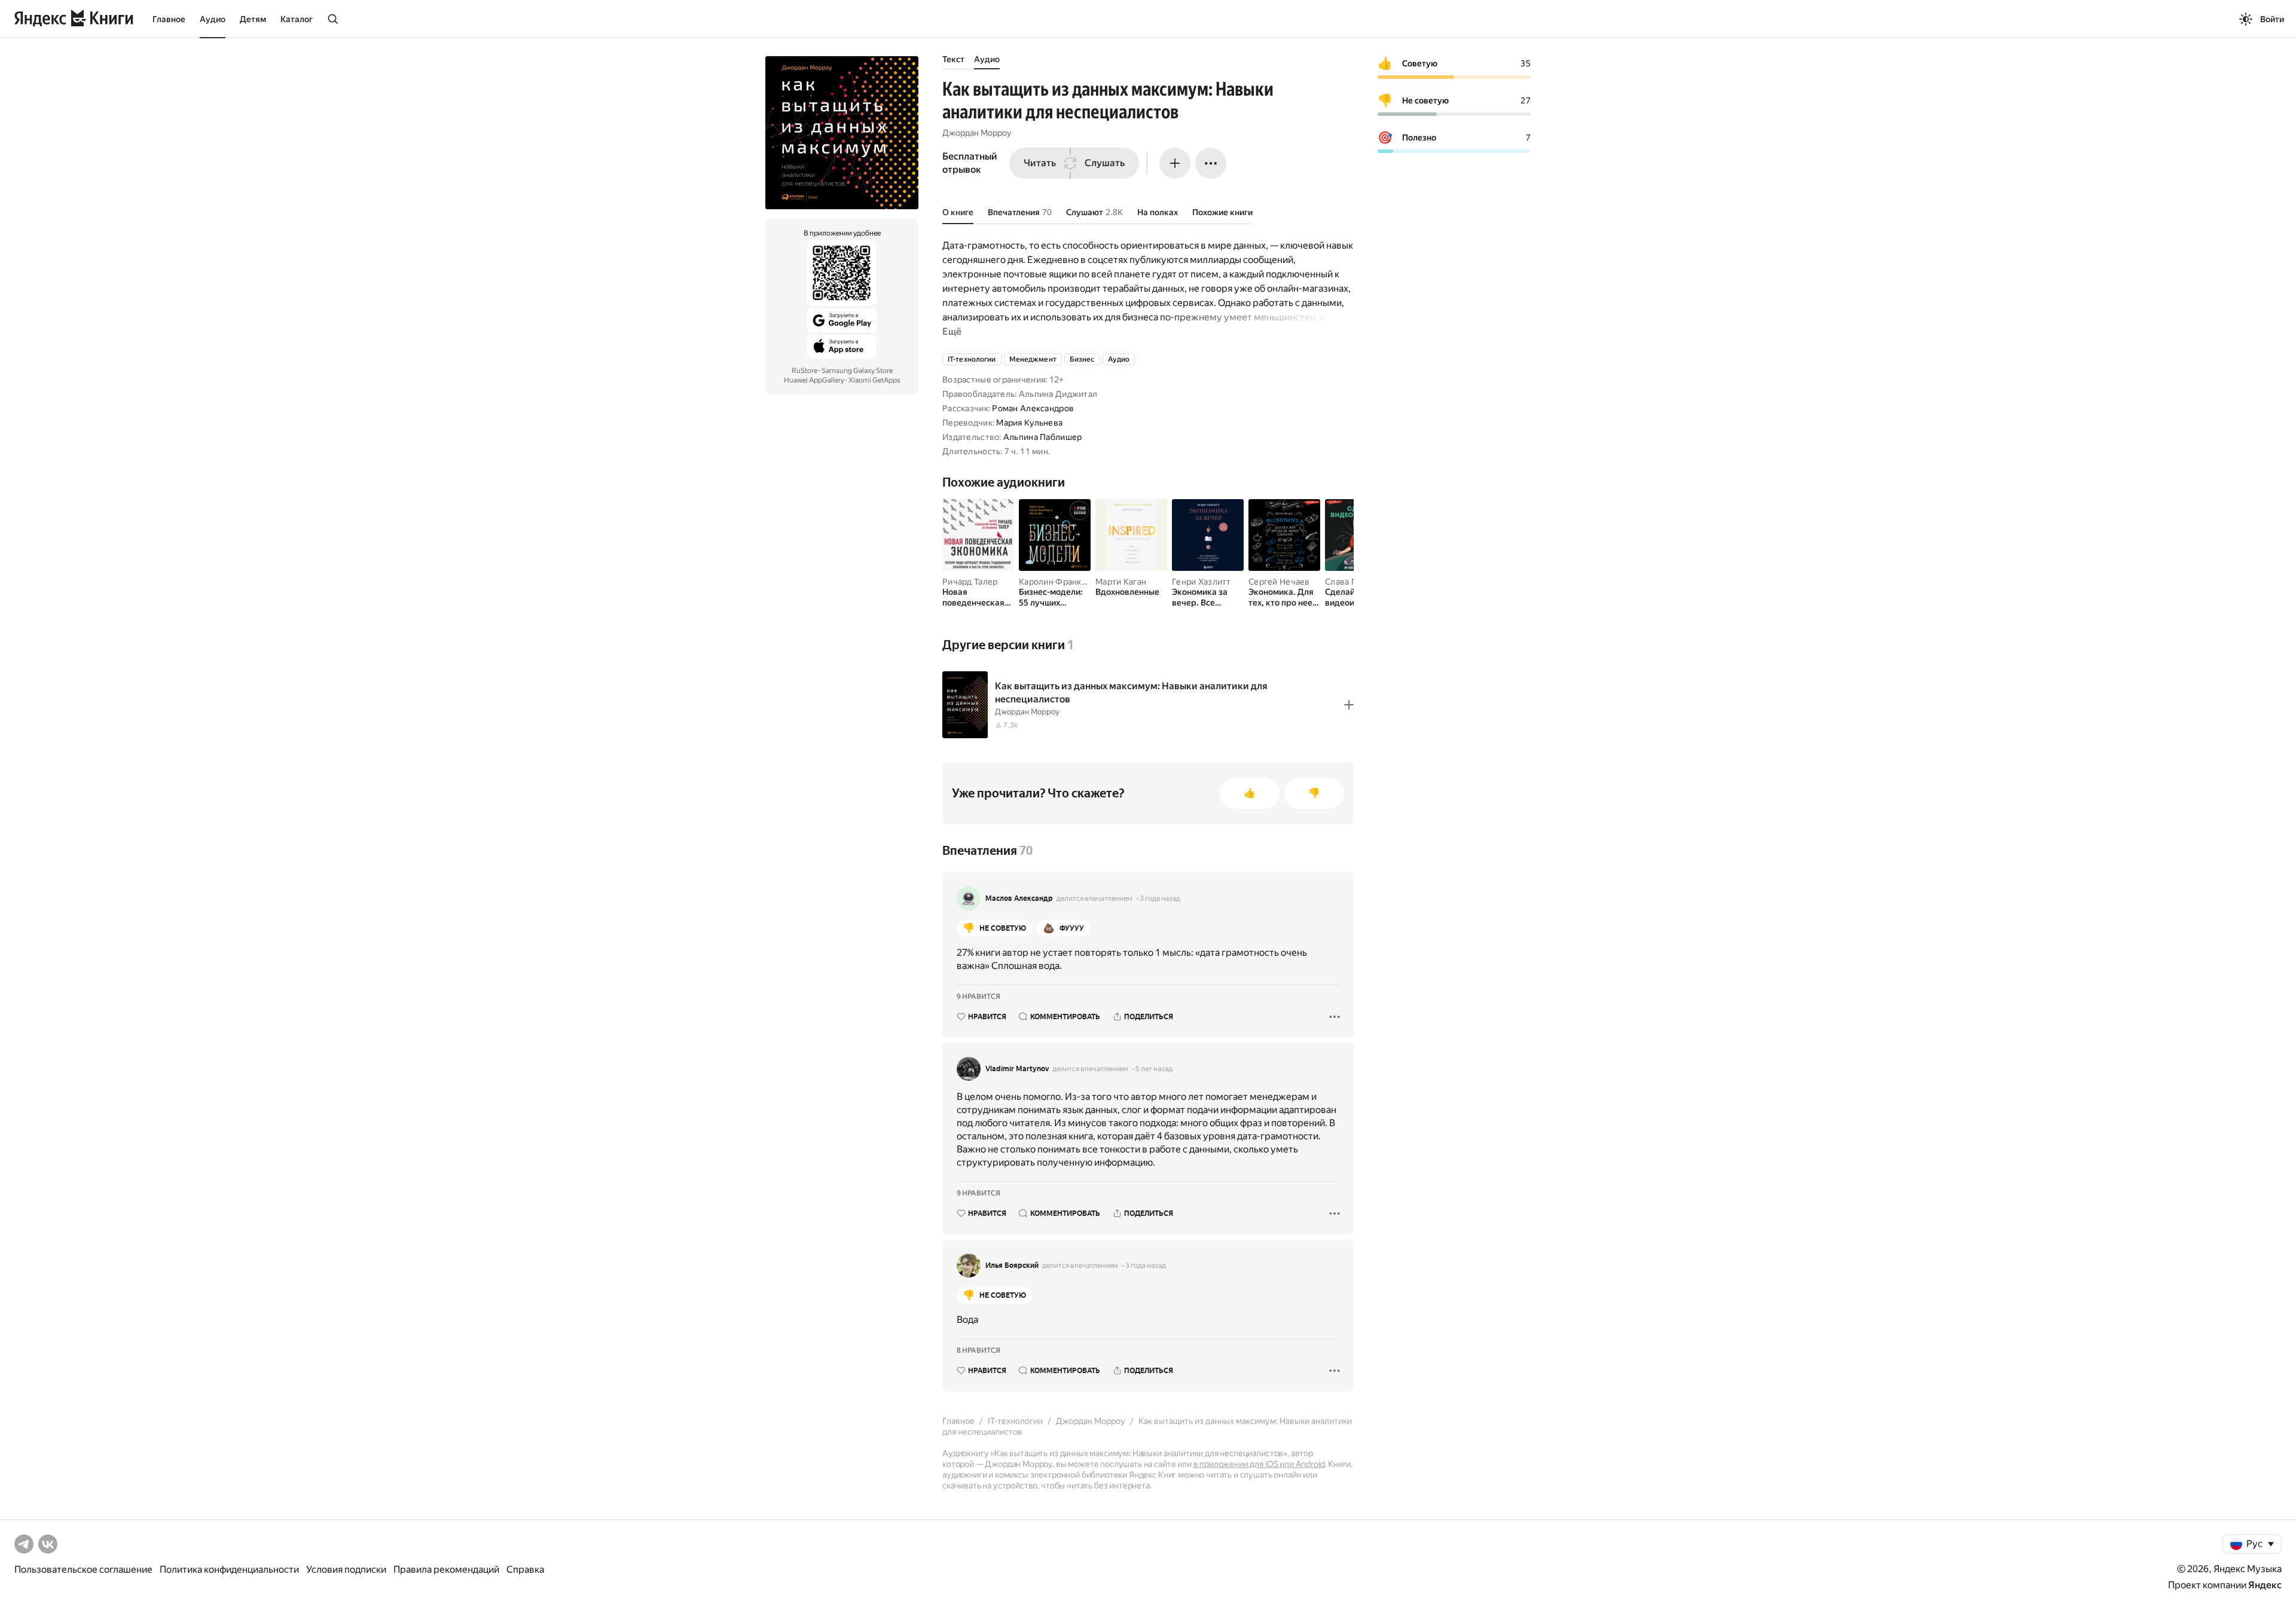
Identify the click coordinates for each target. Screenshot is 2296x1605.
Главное (169, 19)
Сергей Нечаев (1279, 582)
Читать (1040, 163)
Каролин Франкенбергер (1069, 582)
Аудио (213, 19)
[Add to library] (1349, 705)
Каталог (297, 19)
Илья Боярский (1012, 1265)
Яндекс (2265, 1585)
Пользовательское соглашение (83, 1569)
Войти (2272, 19)
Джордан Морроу (977, 133)
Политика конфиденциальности (229, 1569)
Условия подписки (346, 1569)
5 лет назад (1154, 1069)
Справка (525, 1569)
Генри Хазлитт (1202, 582)
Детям (253, 19)
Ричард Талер (970, 582)
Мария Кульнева (1029, 423)
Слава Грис (1347, 582)
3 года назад (1160, 898)
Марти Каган (1121, 582)
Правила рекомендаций (446, 1569)
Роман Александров (1033, 408)
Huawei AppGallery (814, 380)
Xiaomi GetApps (874, 380)
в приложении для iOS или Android (1259, 1464)
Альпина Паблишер (1042, 437)
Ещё (952, 331)
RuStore (804, 371)
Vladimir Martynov (1017, 1069)
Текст (953, 59)
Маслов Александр (1019, 898)
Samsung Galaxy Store (857, 371)
